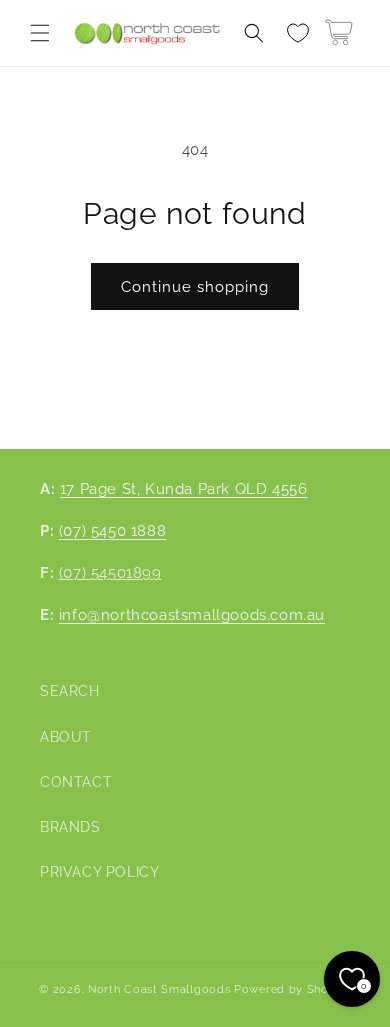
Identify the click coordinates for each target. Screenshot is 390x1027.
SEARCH (70, 691)
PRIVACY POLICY (99, 872)
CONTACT (76, 782)
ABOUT (66, 737)
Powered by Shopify (292, 989)
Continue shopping (195, 287)
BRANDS (70, 827)
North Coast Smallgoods (159, 989)
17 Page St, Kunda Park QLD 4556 (184, 489)
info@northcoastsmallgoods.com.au (192, 615)
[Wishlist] (298, 33)
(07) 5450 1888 (112, 531)
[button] (40, 33)
